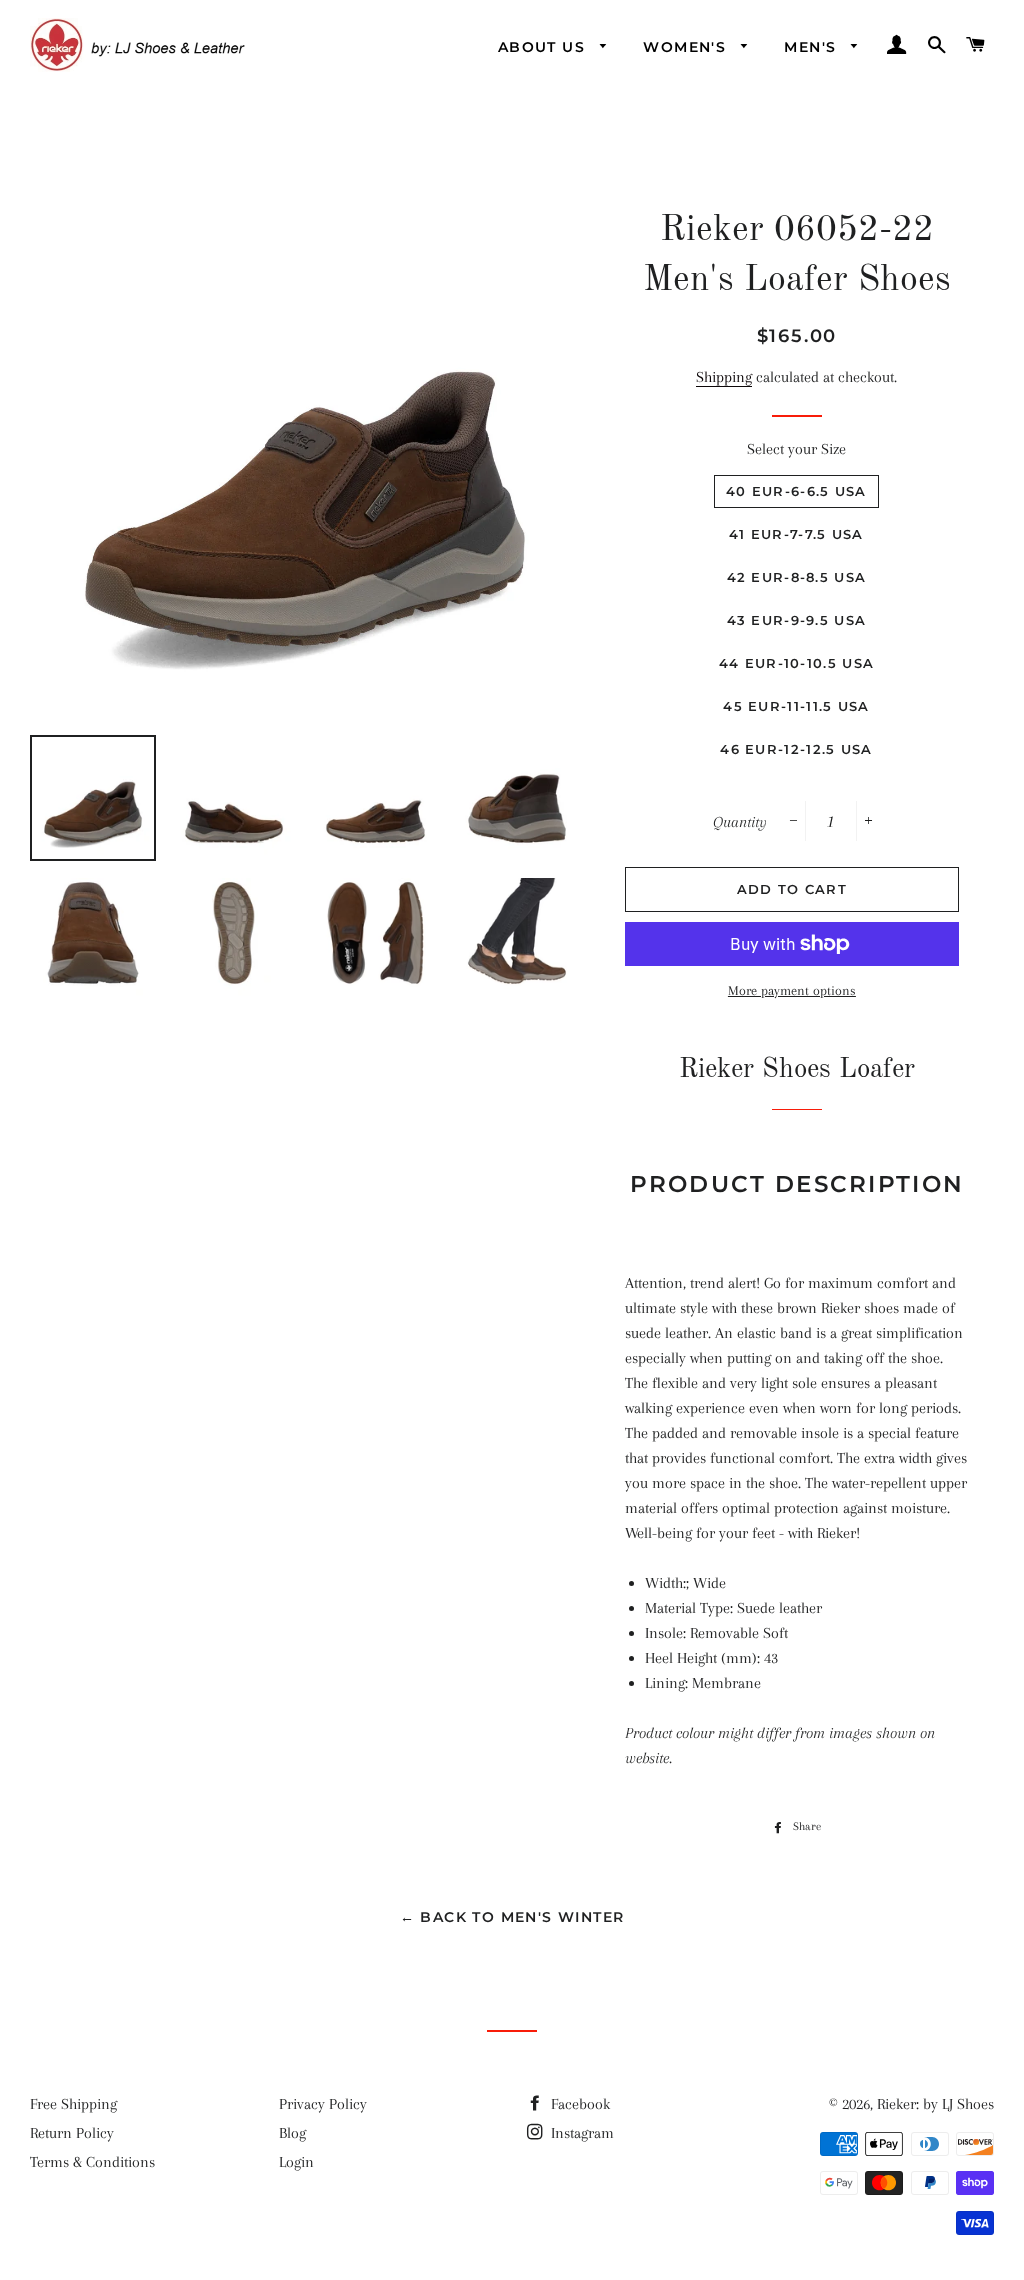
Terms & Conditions (92, 2162)
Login (296, 2162)
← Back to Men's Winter (512, 1917)
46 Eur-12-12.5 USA (796, 749)
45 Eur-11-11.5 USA (796, 706)
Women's (687, 47)
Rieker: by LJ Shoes (935, 2104)
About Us (544, 47)
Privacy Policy (323, 2104)
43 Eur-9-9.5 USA (797, 620)
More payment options (792, 990)
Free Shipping (73, 2104)
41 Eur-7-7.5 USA (796, 534)
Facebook (578, 2104)
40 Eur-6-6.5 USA (796, 491)
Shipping (724, 377)
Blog (292, 2133)
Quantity (740, 822)
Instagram (580, 2133)
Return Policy (72, 2133)
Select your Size (796, 449)
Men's (812, 47)
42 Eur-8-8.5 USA (797, 577)
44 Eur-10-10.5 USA (796, 663)
